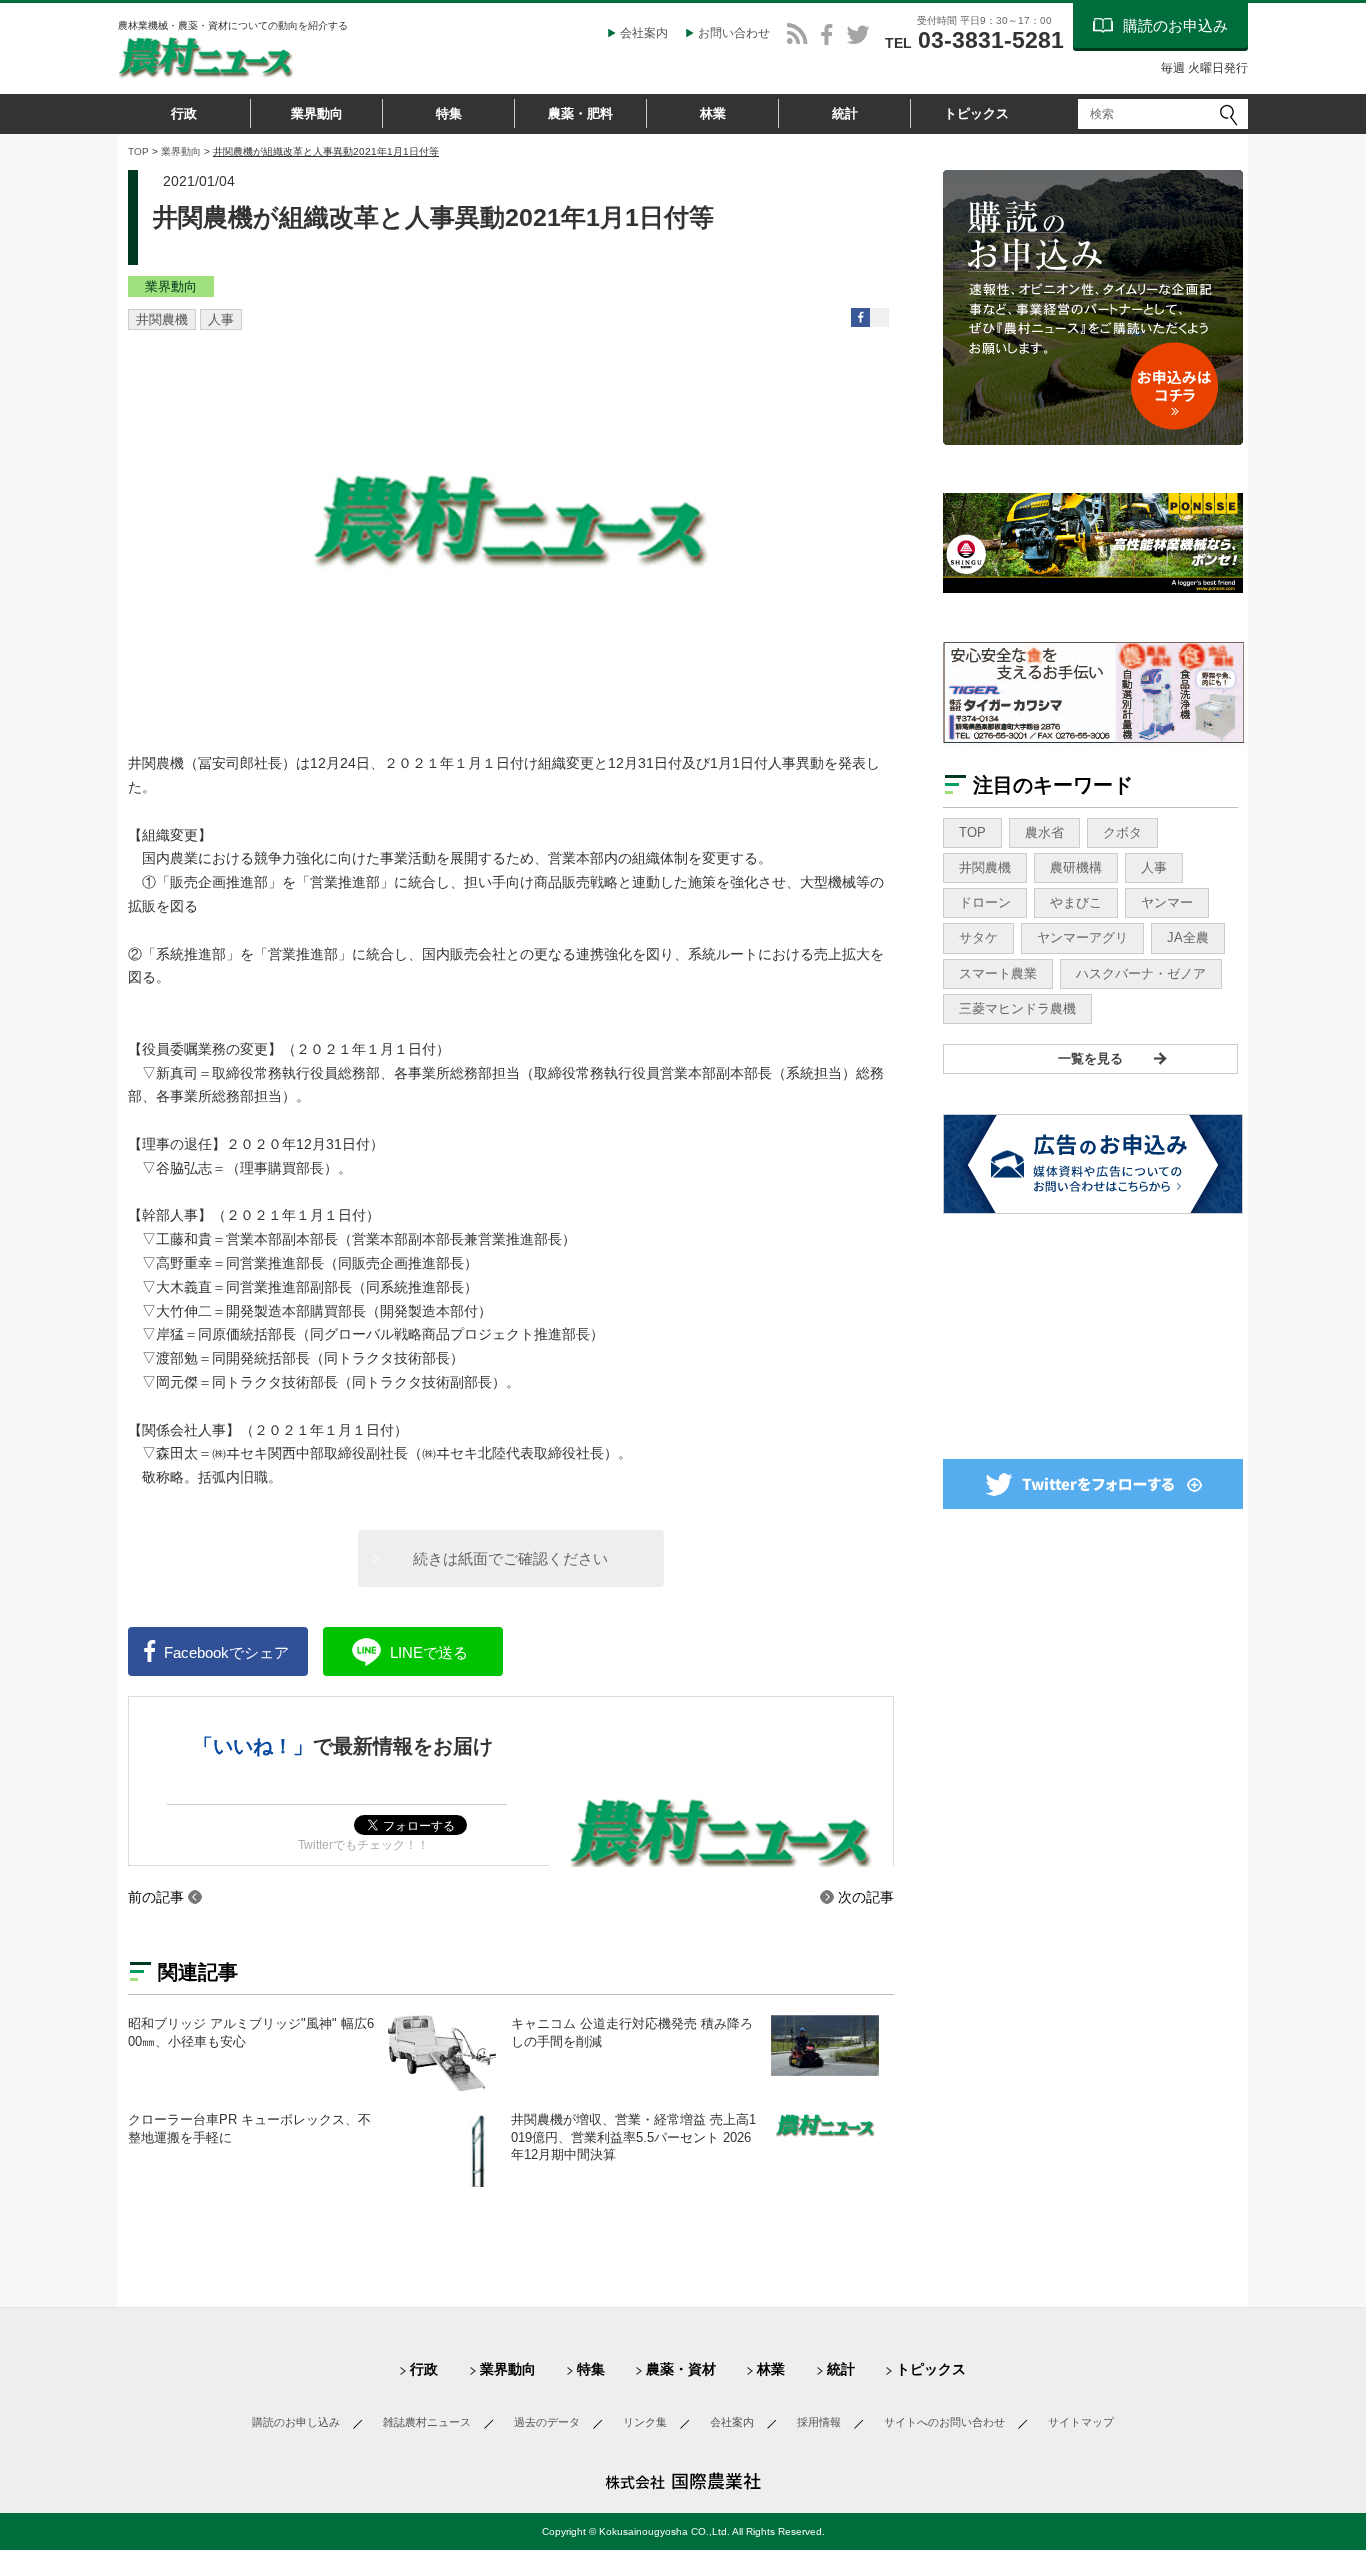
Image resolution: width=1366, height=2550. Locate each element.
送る (429, 1652)
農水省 (1044, 832)
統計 (845, 113)
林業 (713, 113)
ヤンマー (1167, 902)
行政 (184, 113)
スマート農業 (998, 973)
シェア (226, 1652)
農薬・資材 (681, 2369)
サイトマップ (1081, 2422)
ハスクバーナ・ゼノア (1141, 973)
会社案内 (644, 33)
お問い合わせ (734, 33)
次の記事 (866, 1897)
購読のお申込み (1175, 25)
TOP (138, 151)
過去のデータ (547, 2422)
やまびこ (1076, 902)
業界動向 (317, 113)
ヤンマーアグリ (1082, 937)
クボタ (1122, 832)
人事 (221, 319)
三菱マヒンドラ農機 (1017, 1008)
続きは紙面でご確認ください (510, 1558)
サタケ (978, 937)
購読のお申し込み (296, 2422)
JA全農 (1188, 937)
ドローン (985, 902)
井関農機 (162, 319)
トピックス (976, 113)
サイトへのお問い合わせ (944, 2422)
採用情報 (819, 2422)
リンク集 (645, 2422)
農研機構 (1076, 867)
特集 (449, 113)
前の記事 (156, 1897)
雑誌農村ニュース (427, 2422)
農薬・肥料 (580, 113)
